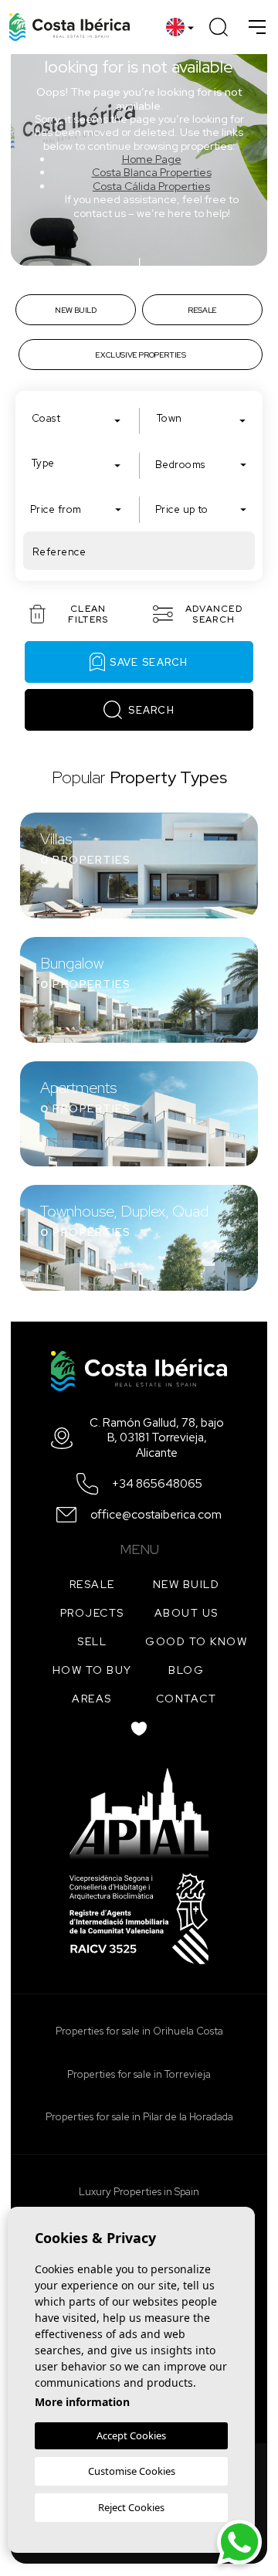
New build (186, 1584)
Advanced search (214, 614)
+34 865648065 (157, 1484)
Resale (92, 1584)
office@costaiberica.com (156, 1515)
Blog (186, 1670)
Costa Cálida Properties (151, 186)
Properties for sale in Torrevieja (139, 2074)
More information (82, 2402)
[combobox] (76, 418)
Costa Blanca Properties (152, 172)
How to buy (92, 1670)
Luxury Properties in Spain (139, 2192)
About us (186, 1613)
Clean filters (88, 614)
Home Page (152, 159)
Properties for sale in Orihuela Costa (139, 2031)
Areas (92, 1699)
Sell (92, 1641)
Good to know (196, 1641)
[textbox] (80, 419)
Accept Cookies (131, 2435)
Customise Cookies (132, 2471)
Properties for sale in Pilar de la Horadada (139, 2117)
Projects (92, 1613)
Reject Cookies (131, 2507)
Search (151, 710)
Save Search (149, 662)
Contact (186, 1699)
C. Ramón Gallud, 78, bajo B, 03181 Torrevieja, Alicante (157, 1438)
